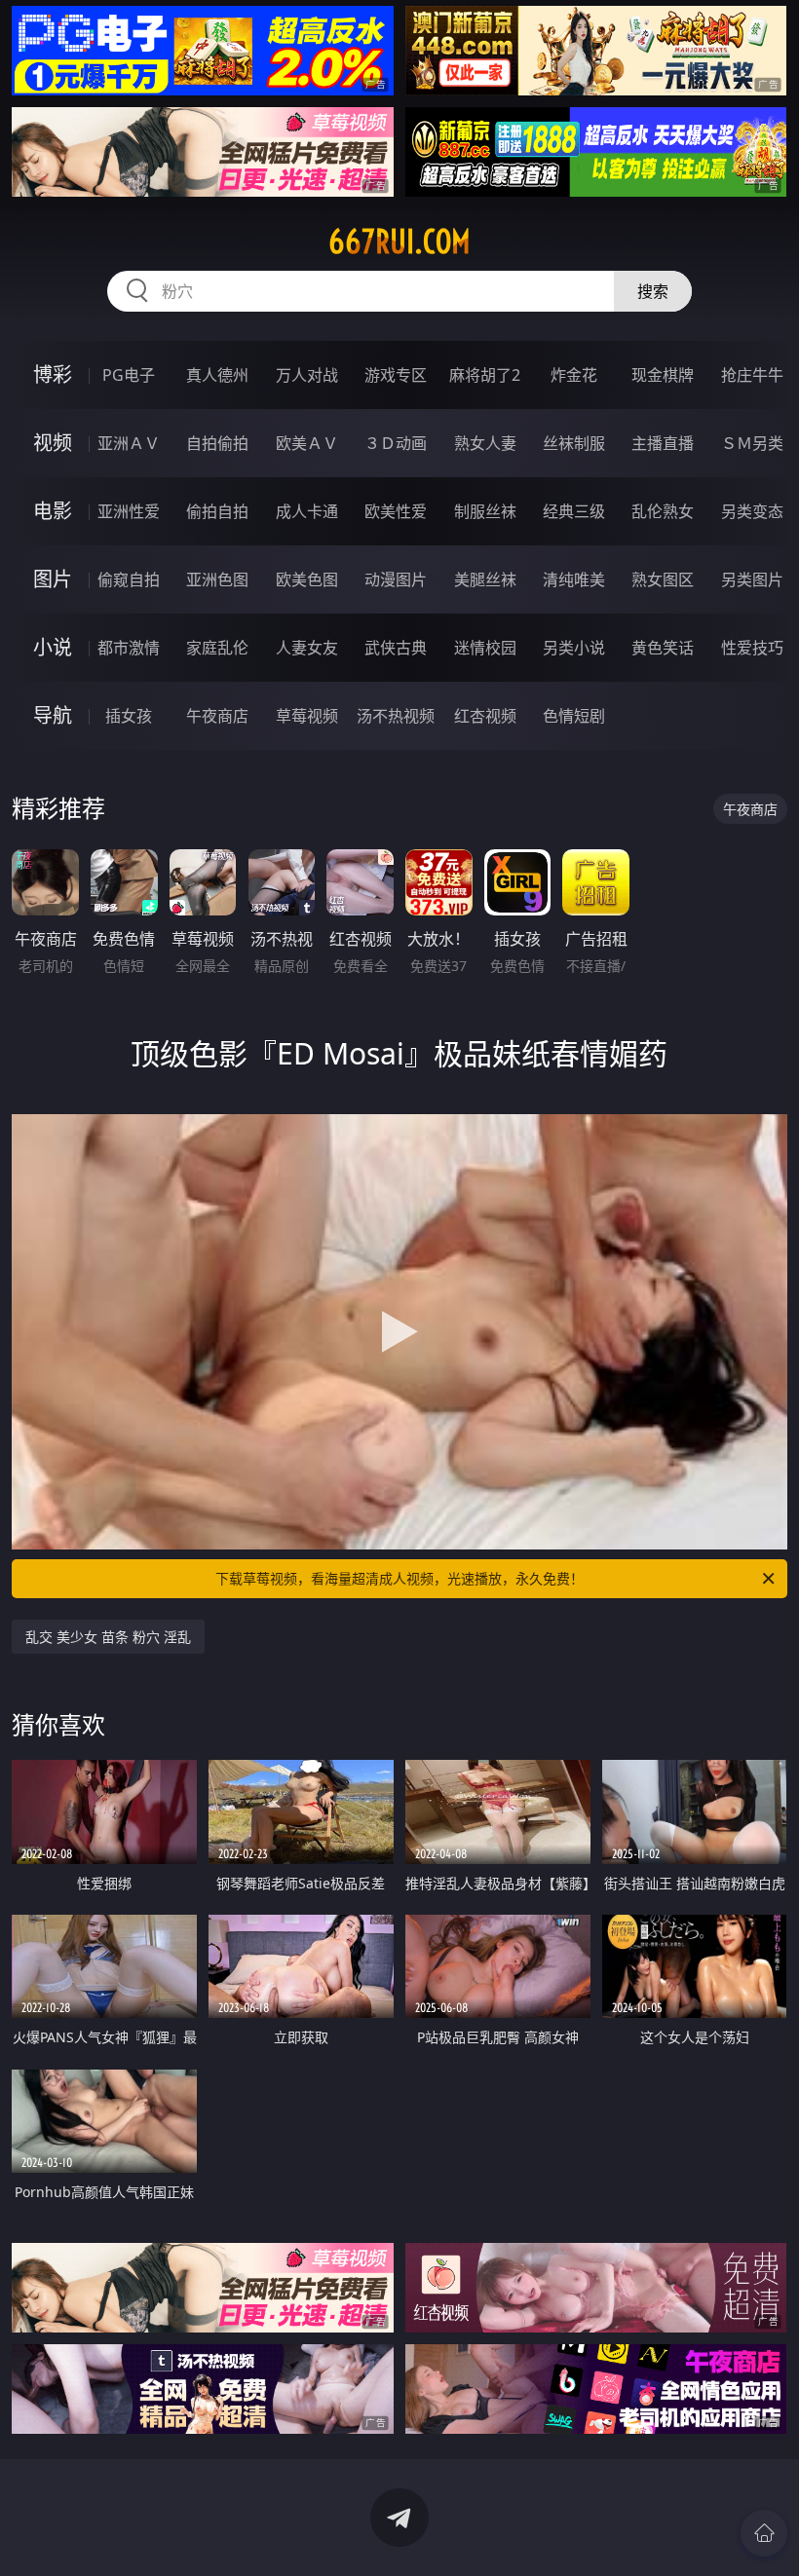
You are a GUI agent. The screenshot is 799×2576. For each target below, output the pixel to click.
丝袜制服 (574, 443)
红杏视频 (485, 716)
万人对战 (307, 375)
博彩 (53, 374)
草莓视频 (307, 716)
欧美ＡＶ (307, 443)
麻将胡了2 (485, 375)
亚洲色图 (217, 579)
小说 (53, 647)
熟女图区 (663, 579)
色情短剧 (574, 716)
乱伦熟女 (663, 511)
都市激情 (129, 648)
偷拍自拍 (217, 511)
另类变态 (752, 511)
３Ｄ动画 (396, 443)
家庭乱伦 (217, 648)
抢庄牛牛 (752, 375)
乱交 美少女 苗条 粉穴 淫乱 (108, 1637)
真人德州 (217, 375)
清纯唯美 (574, 579)
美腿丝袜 (485, 579)
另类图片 (752, 579)
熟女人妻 (485, 443)
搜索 (653, 291)
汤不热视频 (396, 716)
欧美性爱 (396, 511)
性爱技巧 (752, 648)
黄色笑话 (663, 648)
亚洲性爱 (129, 511)
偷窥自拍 (129, 579)
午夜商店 (217, 716)
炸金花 (574, 375)
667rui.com (399, 242)
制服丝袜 (485, 511)
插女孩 (129, 716)
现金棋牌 (663, 375)
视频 (53, 443)
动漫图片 (396, 579)
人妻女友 (307, 648)
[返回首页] (764, 2533)
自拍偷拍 (217, 443)
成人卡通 (307, 511)
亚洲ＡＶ (129, 443)
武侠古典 (396, 648)
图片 (53, 579)
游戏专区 (396, 375)
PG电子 (129, 375)
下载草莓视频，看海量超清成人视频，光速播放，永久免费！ (399, 1578)
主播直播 (663, 443)
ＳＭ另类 (752, 443)
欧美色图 (307, 579)
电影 (53, 511)
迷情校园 (485, 648)
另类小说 (574, 648)
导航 (53, 715)
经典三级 (574, 511)
